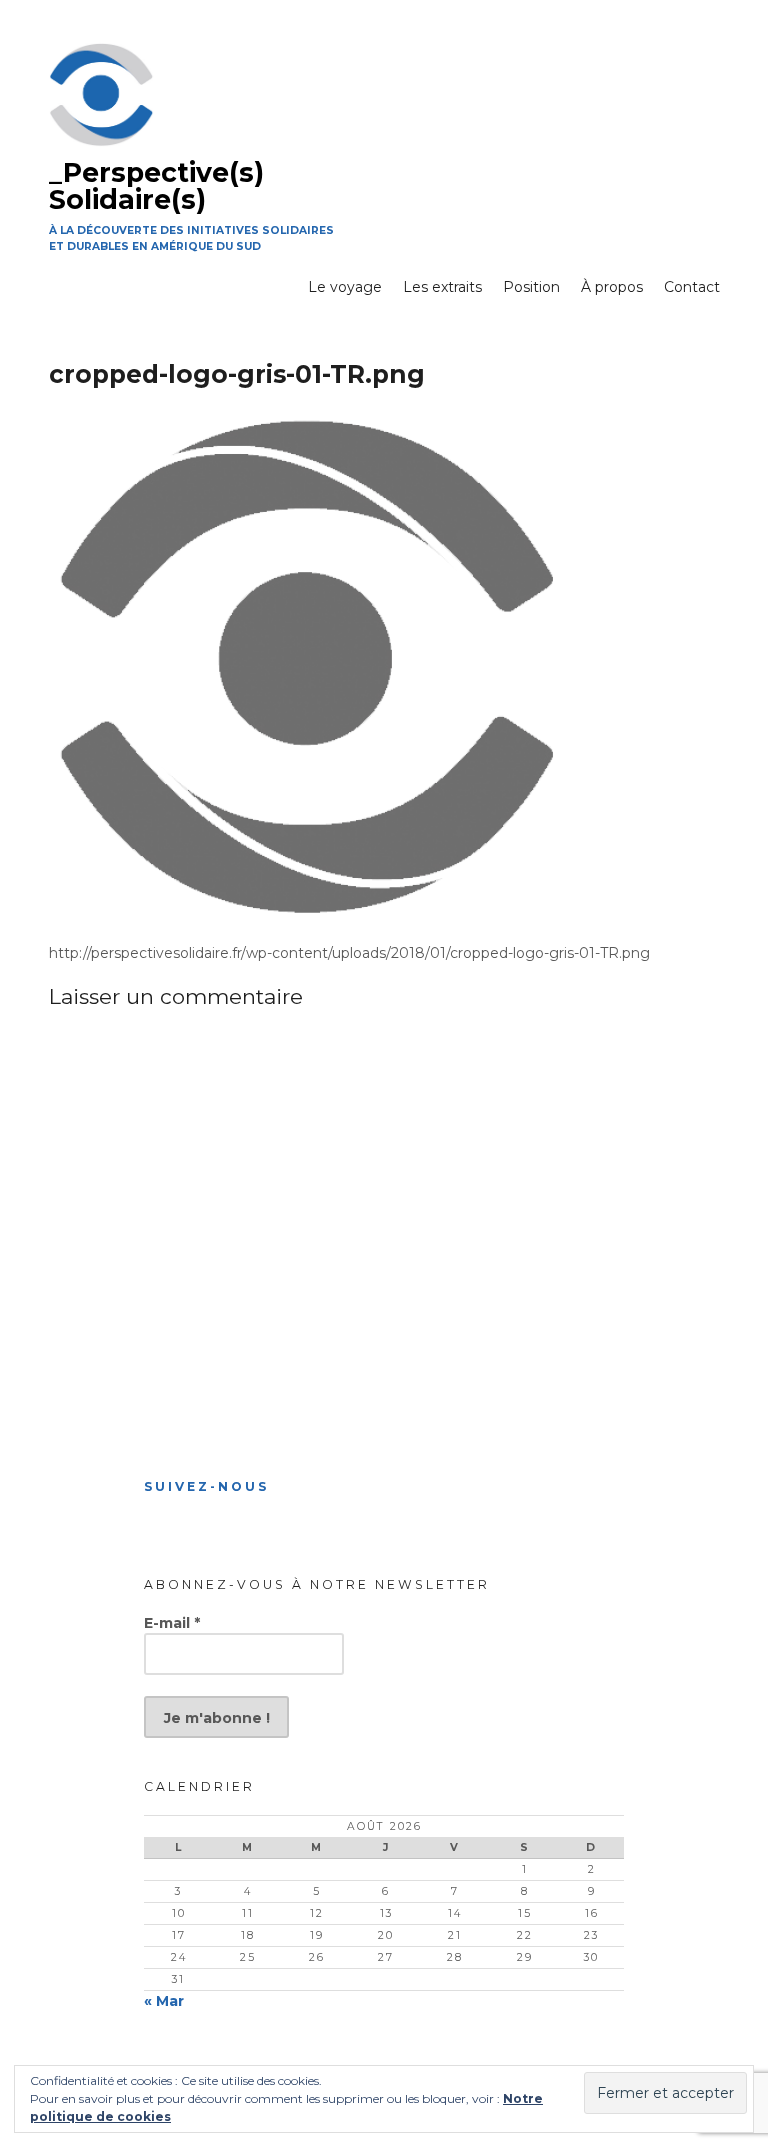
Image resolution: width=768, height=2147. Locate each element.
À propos (612, 287)
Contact (692, 287)
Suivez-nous (206, 1486)
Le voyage (345, 287)
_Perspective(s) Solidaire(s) (156, 186)
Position (531, 287)
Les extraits (442, 287)
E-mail (172, 1623)
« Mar (164, 2001)
